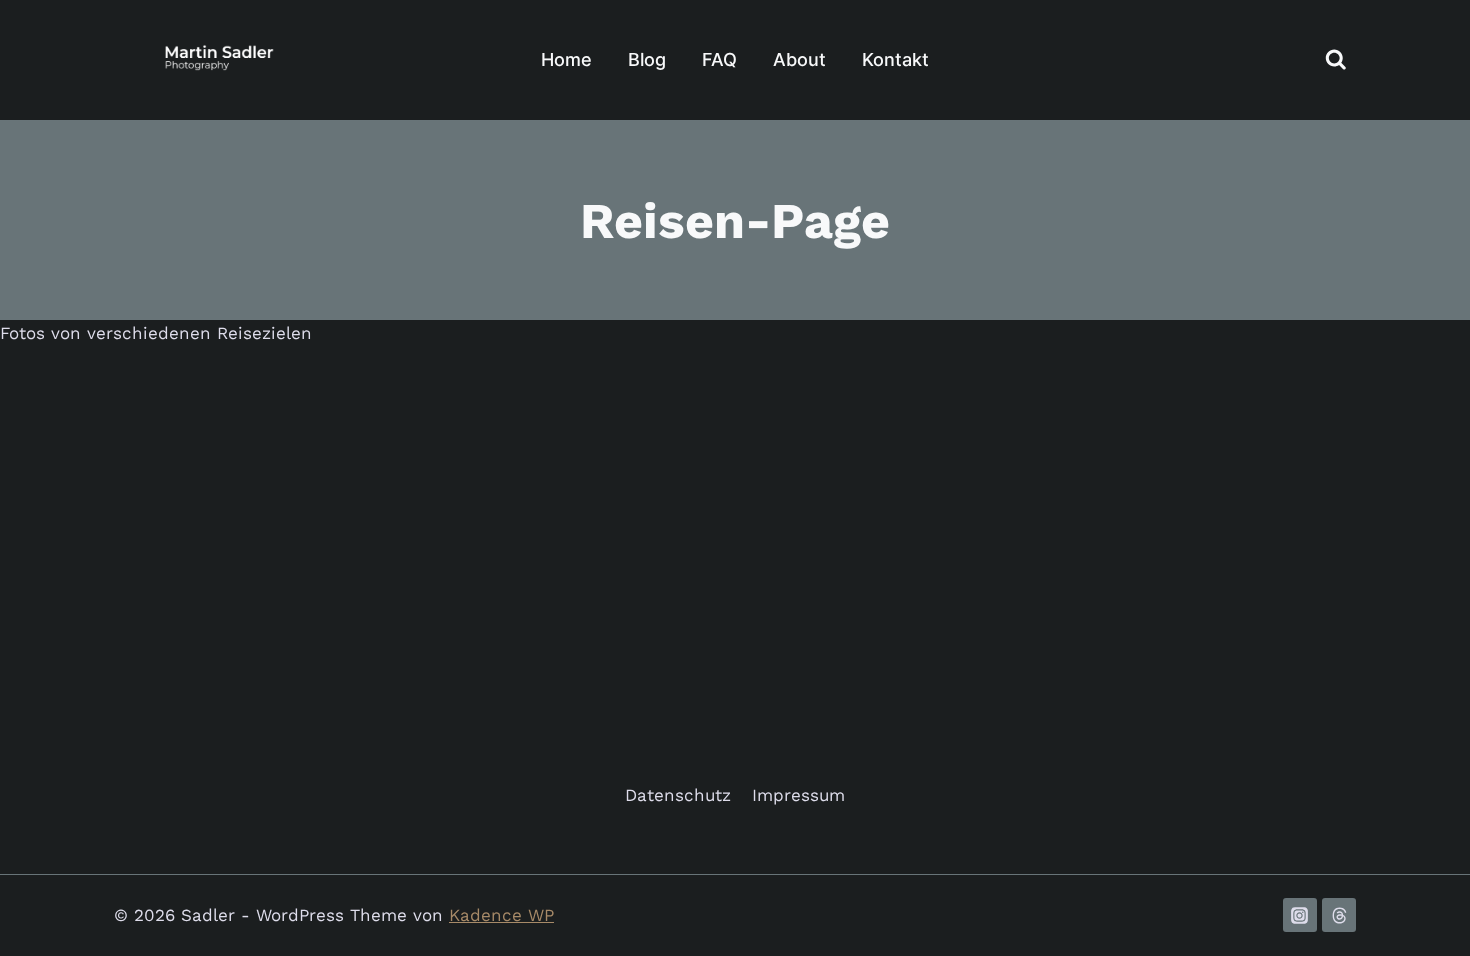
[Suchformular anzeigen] (1336, 60)
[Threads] (1339, 915)
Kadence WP (501, 915)
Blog (647, 59)
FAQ (719, 59)
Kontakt (895, 59)
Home (566, 59)
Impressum (798, 795)
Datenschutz (678, 795)
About (799, 59)
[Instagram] (1300, 915)
